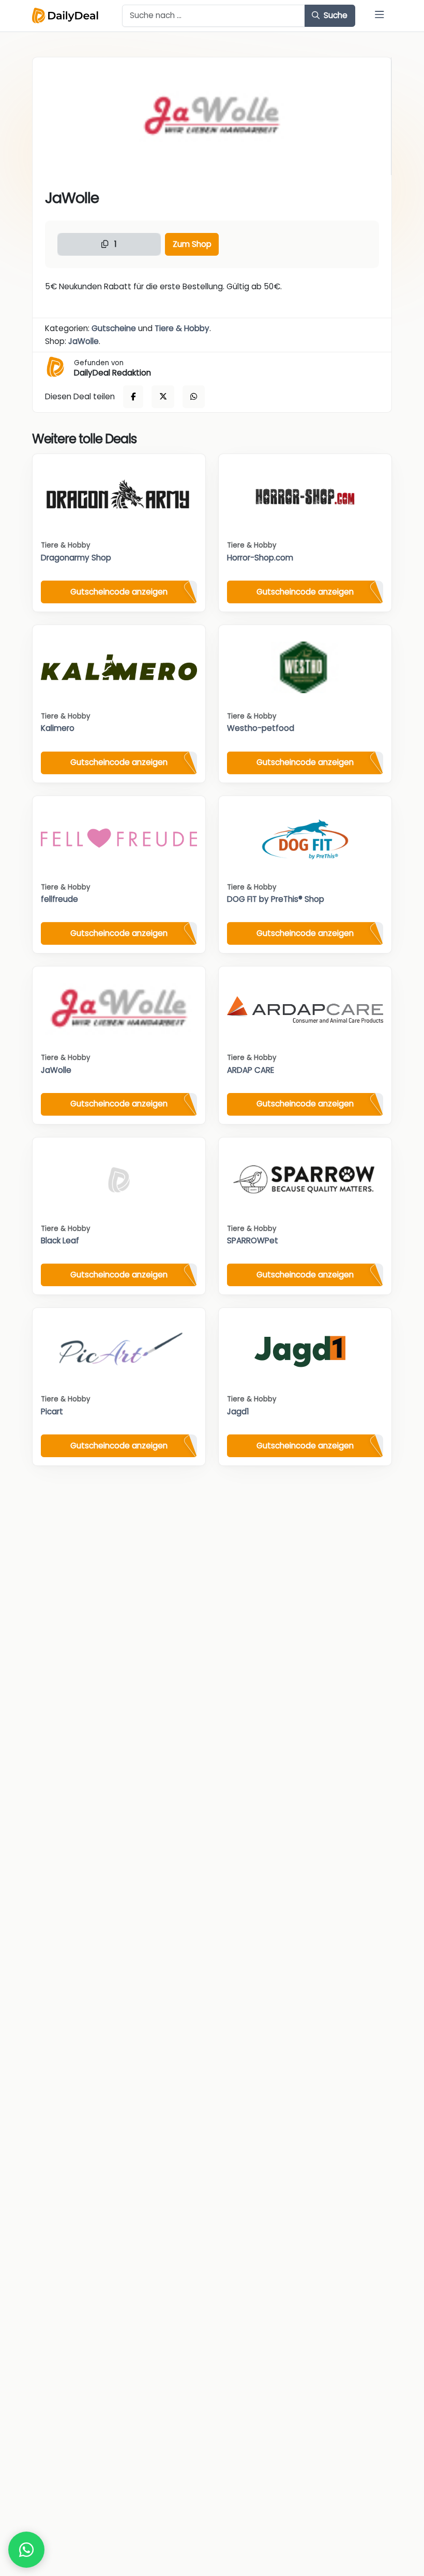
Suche (335, 15)
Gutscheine (114, 328)
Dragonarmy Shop (76, 558)
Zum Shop (192, 244)
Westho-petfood (261, 728)
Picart (52, 1411)
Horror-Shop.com (260, 558)
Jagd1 (238, 1411)
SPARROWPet (253, 1240)
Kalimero (58, 728)
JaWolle (84, 341)
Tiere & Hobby (182, 328)
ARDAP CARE (251, 1070)
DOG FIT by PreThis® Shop (276, 899)
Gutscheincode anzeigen (119, 592)
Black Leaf (60, 1240)
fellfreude (59, 899)
